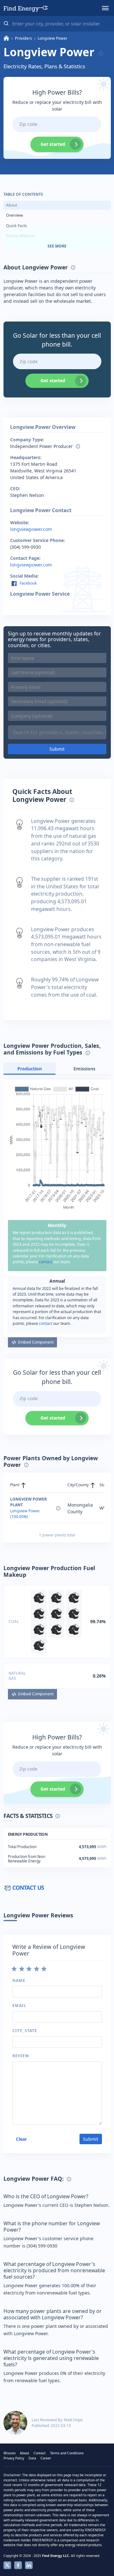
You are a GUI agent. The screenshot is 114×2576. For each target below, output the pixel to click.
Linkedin (29, 2565)
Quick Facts (16, 226)
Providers (23, 38)
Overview (15, 215)
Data (32, 2458)
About (12, 205)
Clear (21, 2139)
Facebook (28, 583)
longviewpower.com (31, 529)
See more (57, 246)
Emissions (84, 1069)
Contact (40, 2453)
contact (46, 1262)
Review (21, 2056)
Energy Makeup (21, 236)
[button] (105, 8)
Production (30, 1069)
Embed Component (36, 1342)
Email (19, 2006)
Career (46, 2458)
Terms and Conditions (67, 2453)
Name (19, 1980)
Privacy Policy (14, 2458)
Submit (57, 749)
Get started (53, 144)
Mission (9, 2453)
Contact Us (28, 1888)
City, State (25, 2031)
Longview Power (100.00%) (25, 1514)
